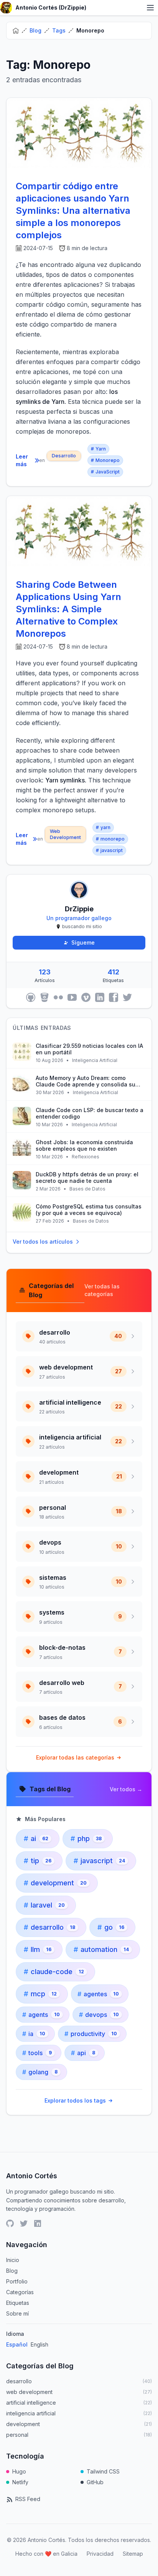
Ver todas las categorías (102, 1290)
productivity (91, 2034)
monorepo (110, 839)
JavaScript (105, 472)
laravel (44, 1905)
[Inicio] (16, 31)
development (55, 1883)
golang (40, 2072)
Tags (59, 30)
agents (41, 2015)
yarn (103, 827)
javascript (109, 850)
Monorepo (105, 460)
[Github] (31, 997)
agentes (98, 1994)
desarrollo (49, 1927)
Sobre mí (17, 2313)
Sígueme (83, 942)
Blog (35, 30)
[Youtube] (72, 997)
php (86, 1838)
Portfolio (17, 2281)
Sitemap (133, 2554)
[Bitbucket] (44, 997)
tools (37, 2053)
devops (99, 2015)
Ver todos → (126, 1789)
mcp (40, 1994)
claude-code (54, 1972)
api (83, 2053)
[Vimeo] (86, 997)
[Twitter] (127, 997)
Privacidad (100, 2554)
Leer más (22, 460)
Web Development (65, 834)
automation (101, 1949)
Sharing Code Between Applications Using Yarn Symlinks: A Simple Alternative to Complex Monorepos (68, 609)
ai (36, 1838)
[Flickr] (58, 997)
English (39, 2344)
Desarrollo (64, 456)
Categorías (20, 2292)
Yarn (98, 449)
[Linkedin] (100, 997)
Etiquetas (18, 2303)
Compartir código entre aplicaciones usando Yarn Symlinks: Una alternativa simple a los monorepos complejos (73, 211)
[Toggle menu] (150, 8)
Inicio (13, 2260)
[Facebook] (114, 997)
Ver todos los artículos (43, 1242)
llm (38, 1949)
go (111, 1927)
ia (34, 2034)
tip (38, 1861)
